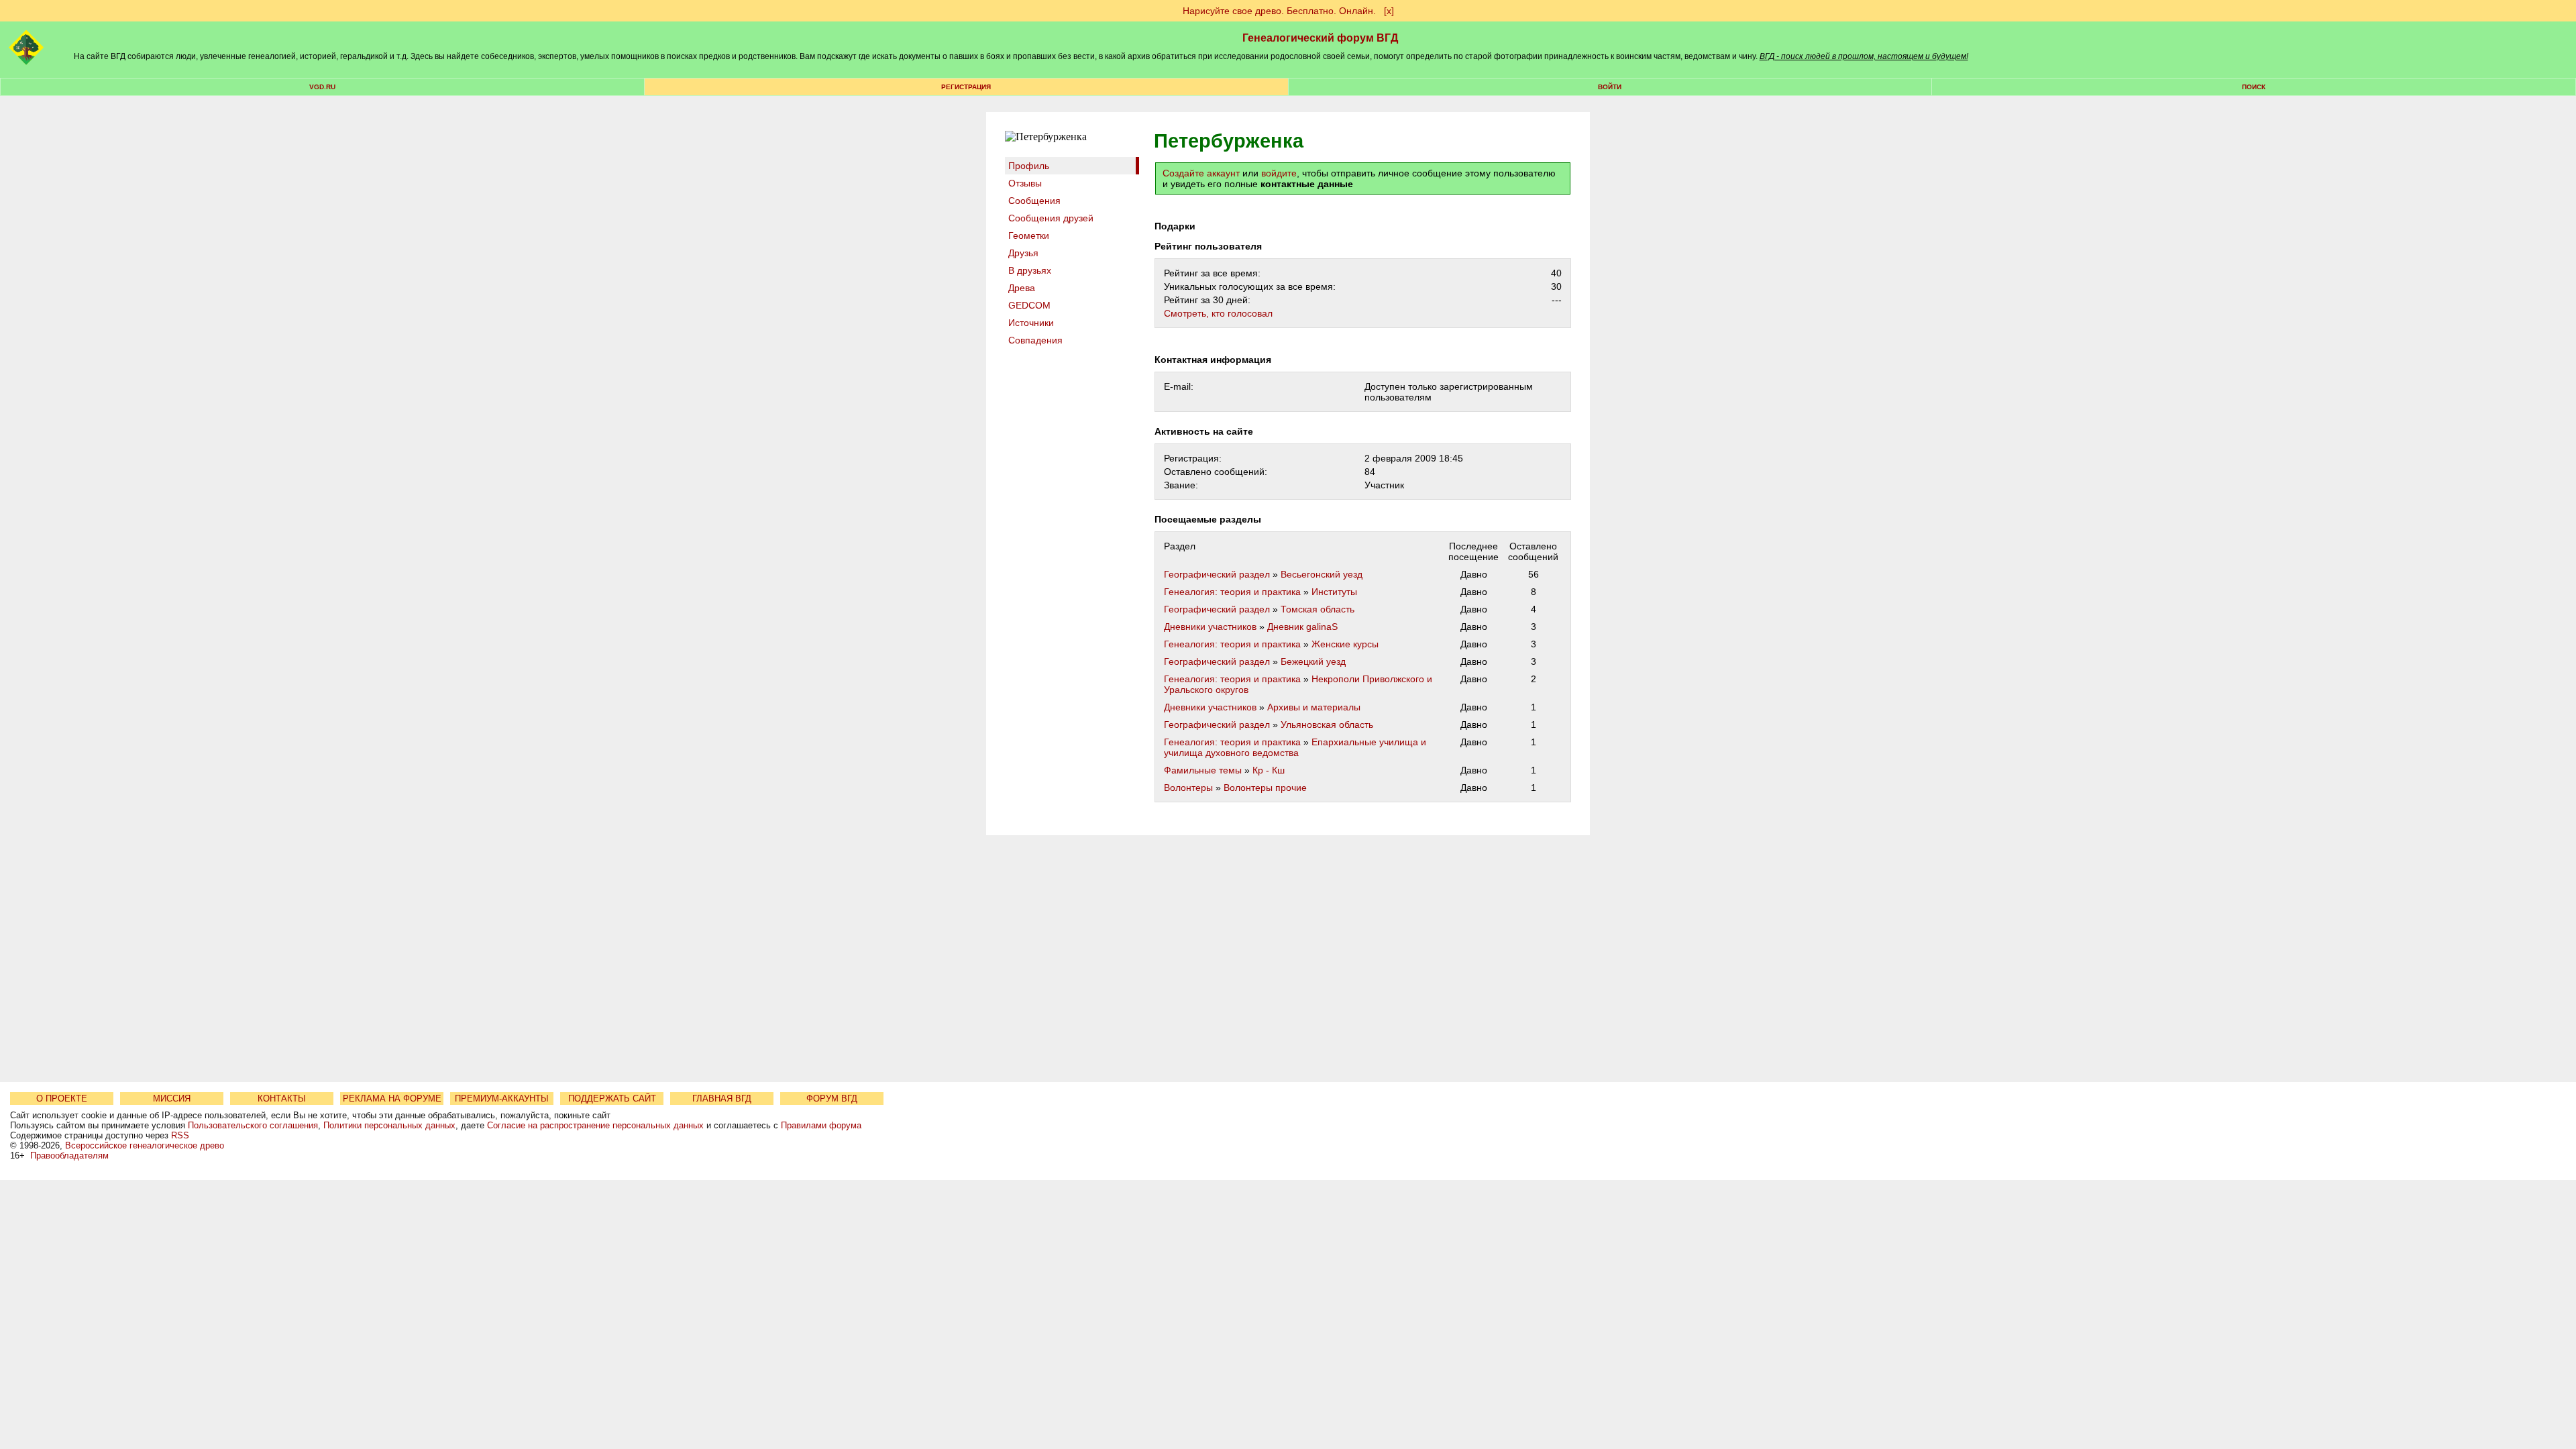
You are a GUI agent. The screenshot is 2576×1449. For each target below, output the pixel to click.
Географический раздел (1217, 574)
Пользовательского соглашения (253, 1125)
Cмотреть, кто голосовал (1218, 313)
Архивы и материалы (1314, 707)
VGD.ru (322, 87)
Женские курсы (1345, 644)
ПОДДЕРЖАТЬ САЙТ (612, 1098)
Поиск (2254, 87)
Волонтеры (1188, 788)
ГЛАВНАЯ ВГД (722, 1098)
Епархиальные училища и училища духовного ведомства (1295, 747)
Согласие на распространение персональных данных (595, 1125)
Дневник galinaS (1302, 627)
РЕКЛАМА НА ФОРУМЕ (392, 1098)
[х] (1389, 11)
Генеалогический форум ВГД (1320, 38)
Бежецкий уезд (1313, 661)
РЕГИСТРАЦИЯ (966, 87)
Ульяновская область (1327, 724)
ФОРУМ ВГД (832, 1098)
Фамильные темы (1203, 770)
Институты (1334, 592)
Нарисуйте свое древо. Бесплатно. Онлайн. (1279, 11)
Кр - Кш (1269, 770)
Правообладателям (69, 1156)
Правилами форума (821, 1125)
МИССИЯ (172, 1098)
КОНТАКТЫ (282, 1098)
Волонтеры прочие (1265, 788)
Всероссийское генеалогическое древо (145, 1145)
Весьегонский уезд (1322, 574)
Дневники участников (1210, 627)
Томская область (1318, 609)
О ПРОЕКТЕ (62, 1098)
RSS (180, 1135)
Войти (1610, 87)
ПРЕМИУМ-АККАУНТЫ (502, 1098)
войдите (1279, 173)
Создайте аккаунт (1201, 173)
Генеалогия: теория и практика (1232, 592)
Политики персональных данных (389, 1125)
